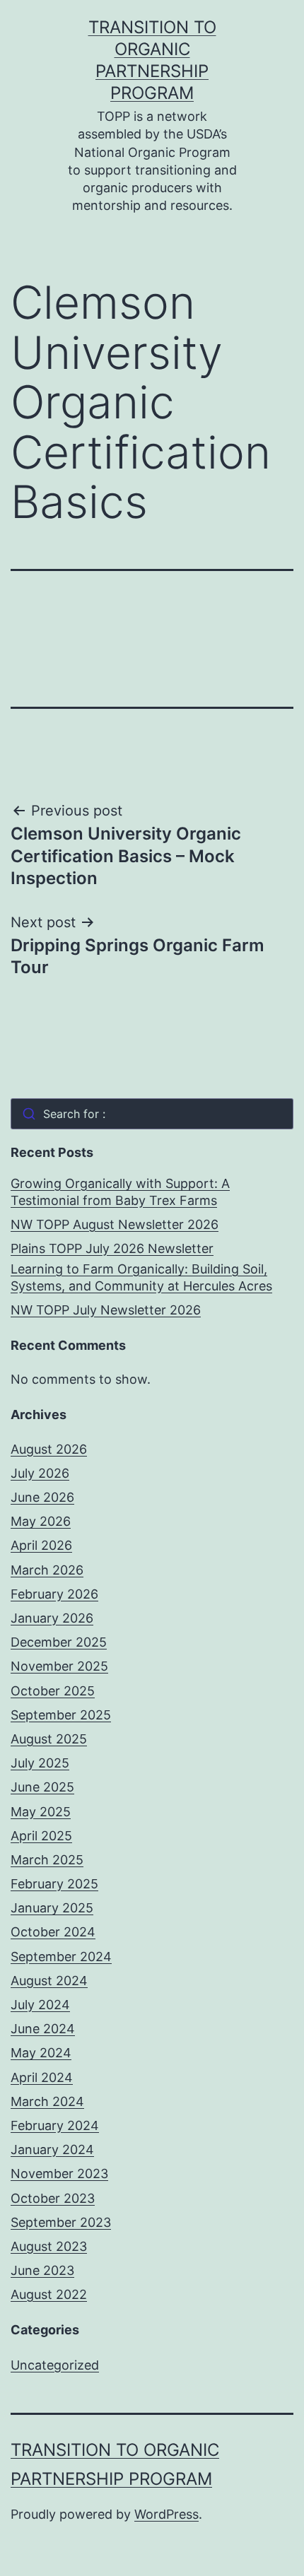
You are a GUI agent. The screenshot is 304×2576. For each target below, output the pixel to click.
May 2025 (41, 1812)
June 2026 (42, 1497)
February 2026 (54, 1594)
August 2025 (49, 1739)
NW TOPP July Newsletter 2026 (106, 1310)
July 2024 (40, 2005)
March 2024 (47, 2101)
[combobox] (152, 1114)
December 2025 (59, 1642)
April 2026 (41, 1545)
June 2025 (42, 1787)
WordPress (166, 2514)
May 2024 (41, 2053)
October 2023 (53, 2198)
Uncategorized (55, 2365)
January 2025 (52, 1908)
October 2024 (53, 1932)
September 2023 (61, 2222)
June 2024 (43, 2029)
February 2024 (55, 2125)
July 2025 (40, 1763)
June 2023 (42, 2270)
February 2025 (54, 1884)
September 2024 (61, 1957)
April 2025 (41, 1836)
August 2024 (49, 1981)
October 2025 (53, 1691)
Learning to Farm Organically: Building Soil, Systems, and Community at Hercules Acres (141, 1277)
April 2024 (42, 2077)
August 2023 (49, 2246)
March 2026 (47, 1570)
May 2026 (41, 1521)
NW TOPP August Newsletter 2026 (115, 1224)
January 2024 (52, 2149)
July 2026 (40, 1473)
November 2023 (59, 2174)
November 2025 (59, 1666)
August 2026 (49, 1449)
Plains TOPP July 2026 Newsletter (112, 1248)
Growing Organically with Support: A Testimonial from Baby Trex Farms (120, 1192)
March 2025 (47, 1860)
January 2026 (52, 1618)
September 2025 (61, 1715)
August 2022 (49, 2294)
